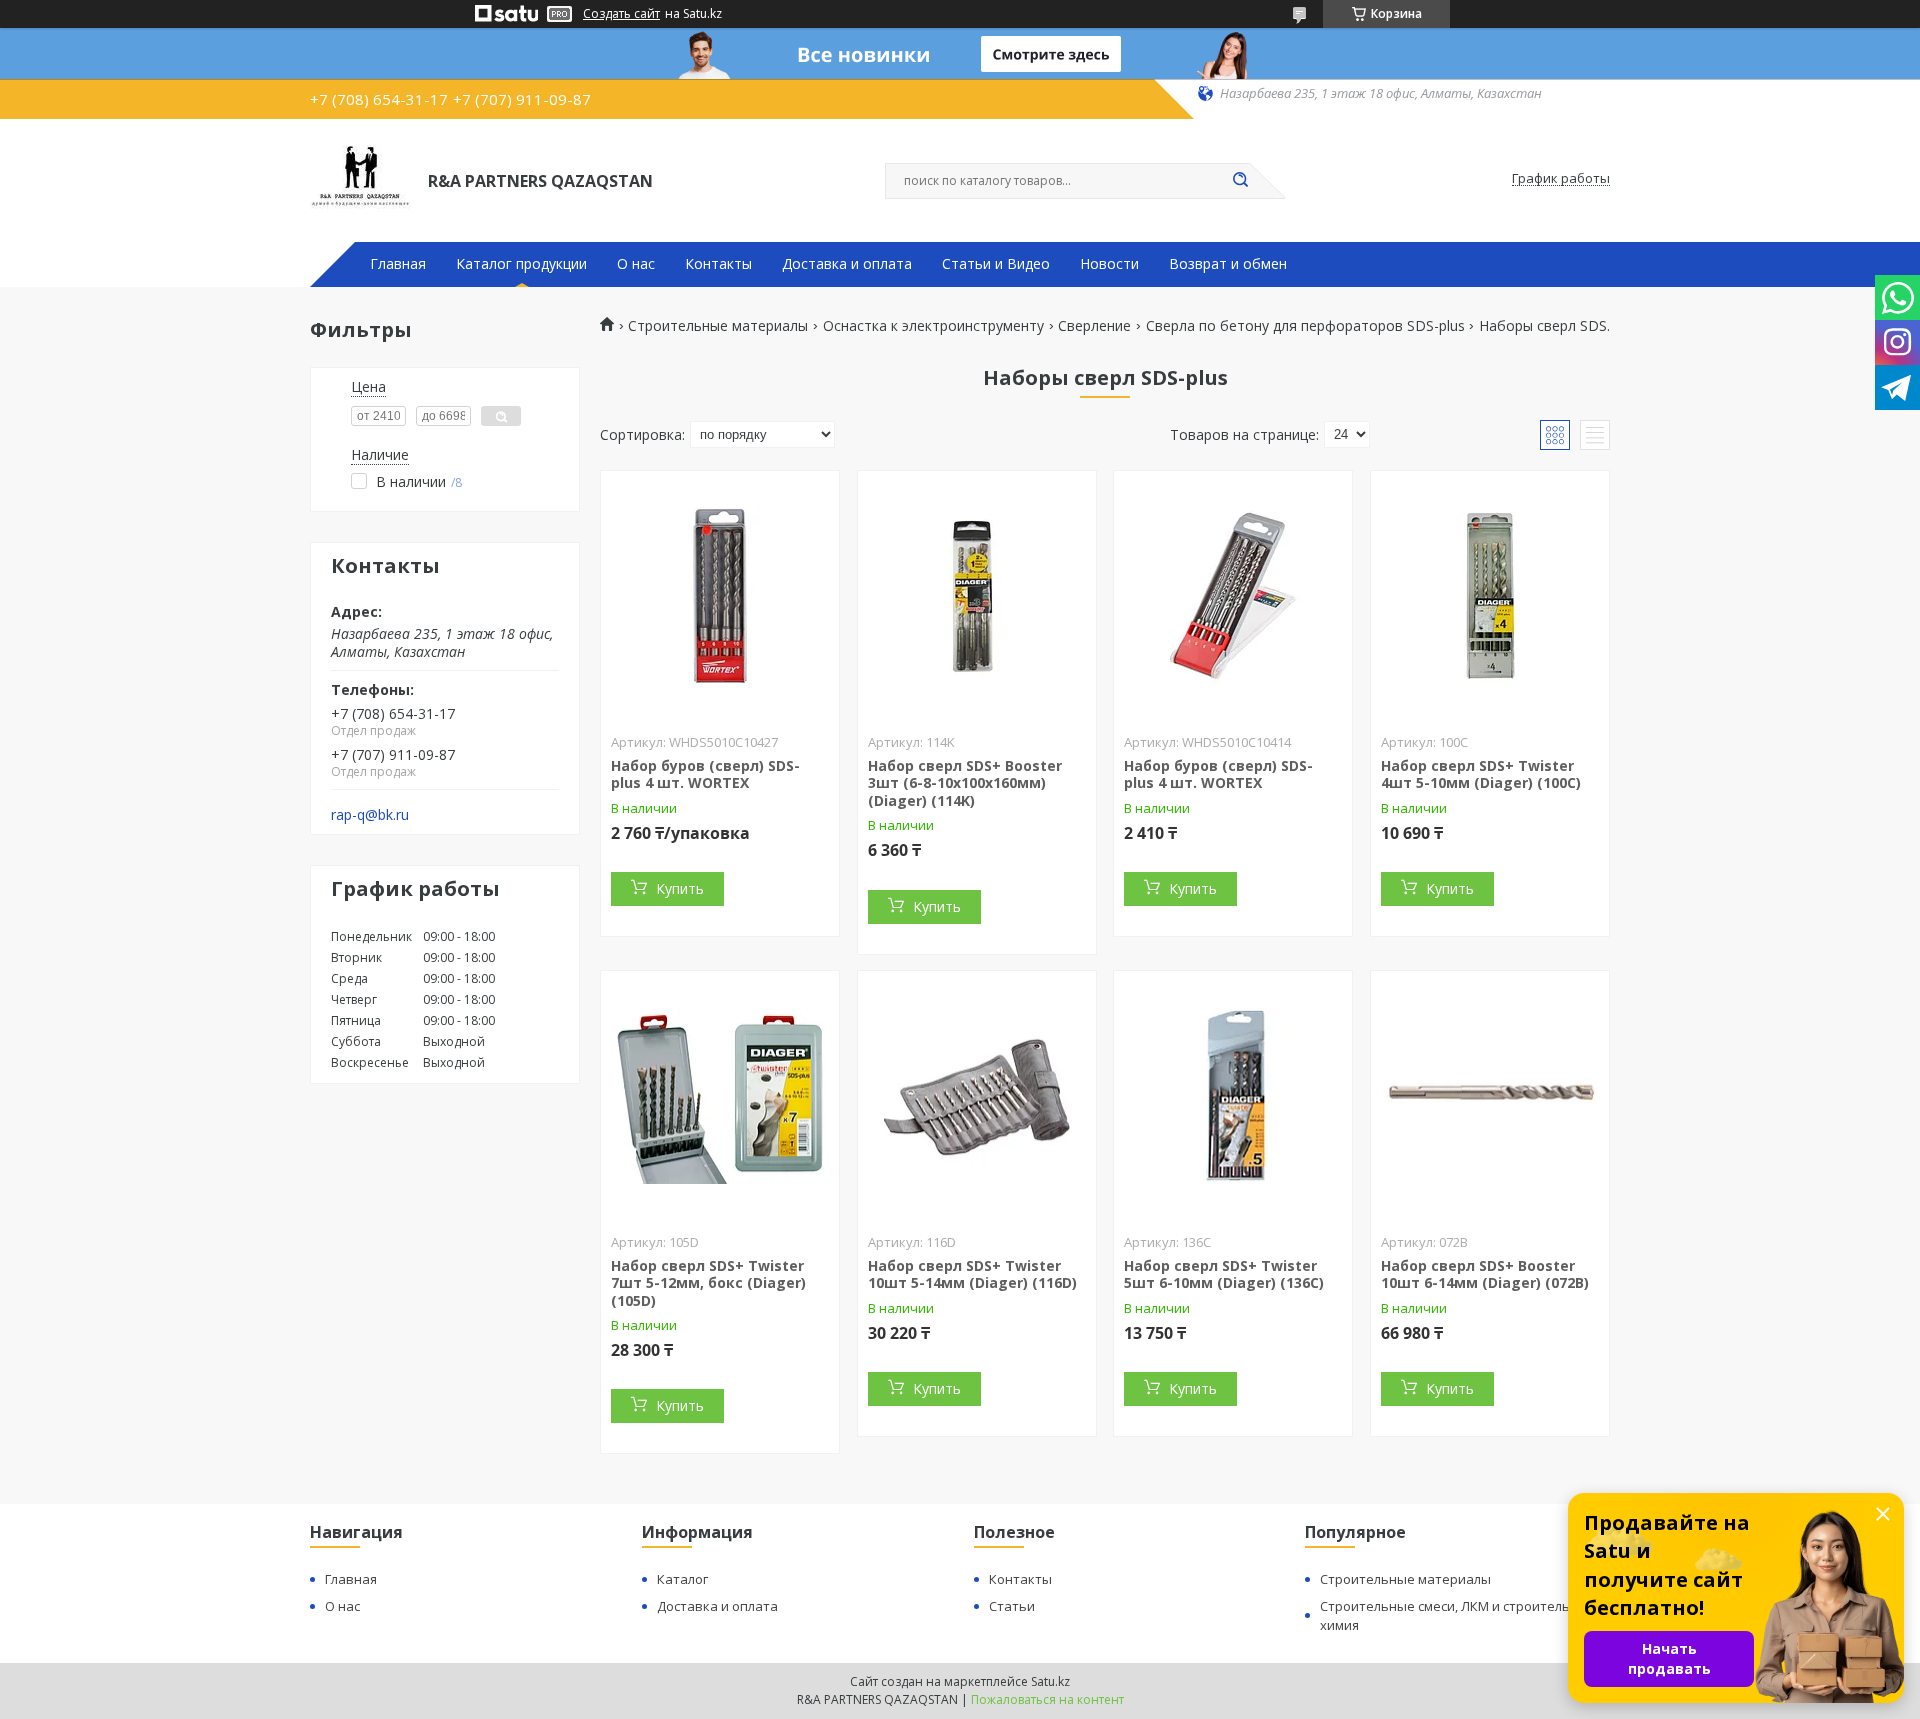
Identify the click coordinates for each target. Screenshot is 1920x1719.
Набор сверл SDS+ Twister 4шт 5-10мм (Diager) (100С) (1481, 774)
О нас (636, 264)
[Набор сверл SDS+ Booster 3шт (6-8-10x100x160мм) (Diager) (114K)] (977, 596)
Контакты (718, 264)
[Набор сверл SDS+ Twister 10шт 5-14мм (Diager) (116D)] (977, 1096)
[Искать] (1240, 181)
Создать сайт (621, 14)
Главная (398, 264)
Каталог (682, 1579)
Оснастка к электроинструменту (933, 326)
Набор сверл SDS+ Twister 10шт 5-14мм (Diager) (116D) (972, 1274)
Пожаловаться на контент (1047, 1699)
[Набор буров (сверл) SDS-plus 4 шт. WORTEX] (720, 596)
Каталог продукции (521, 264)
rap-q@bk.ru (370, 815)
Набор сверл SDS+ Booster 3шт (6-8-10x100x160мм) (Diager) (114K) (965, 783)
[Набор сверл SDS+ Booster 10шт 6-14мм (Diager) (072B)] (1490, 1096)
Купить (680, 888)
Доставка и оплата (847, 264)
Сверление (1094, 326)
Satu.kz (1050, 1681)
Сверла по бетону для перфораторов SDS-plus (1305, 326)
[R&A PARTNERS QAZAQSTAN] (360, 179)
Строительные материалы (718, 326)
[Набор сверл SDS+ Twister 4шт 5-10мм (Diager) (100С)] (1490, 596)
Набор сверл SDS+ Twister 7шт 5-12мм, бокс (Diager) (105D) (708, 1283)
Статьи (1012, 1606)
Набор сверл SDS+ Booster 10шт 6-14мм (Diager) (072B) (1485, 1274)
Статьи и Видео (996, 264)
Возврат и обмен (1228, 264)
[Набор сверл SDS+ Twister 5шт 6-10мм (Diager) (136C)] (1233, 1096)
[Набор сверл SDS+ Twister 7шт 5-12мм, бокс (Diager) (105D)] (720, 1096)
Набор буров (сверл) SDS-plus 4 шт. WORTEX (705, 774)
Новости (1109, 264)
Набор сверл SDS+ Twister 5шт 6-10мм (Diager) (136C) (1224, 1274)
